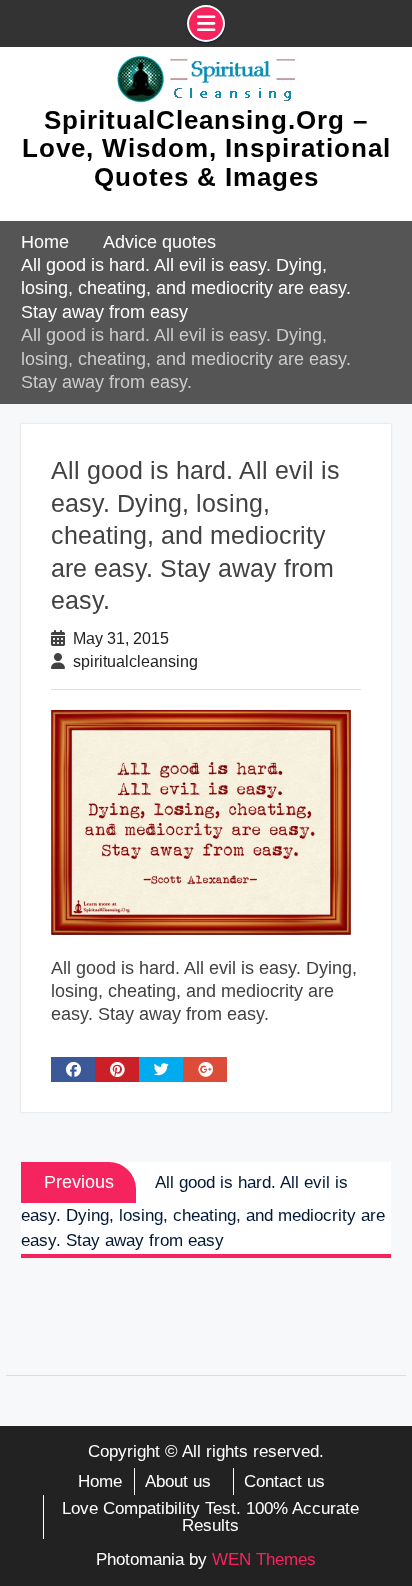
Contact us (284, 1481)
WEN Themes (264, 1559)
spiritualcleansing (135, 661)
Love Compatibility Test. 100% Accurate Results (210, 1517)
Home (100, 1481)
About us (178, 1481)
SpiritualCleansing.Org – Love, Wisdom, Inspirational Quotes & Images (206, 148)
